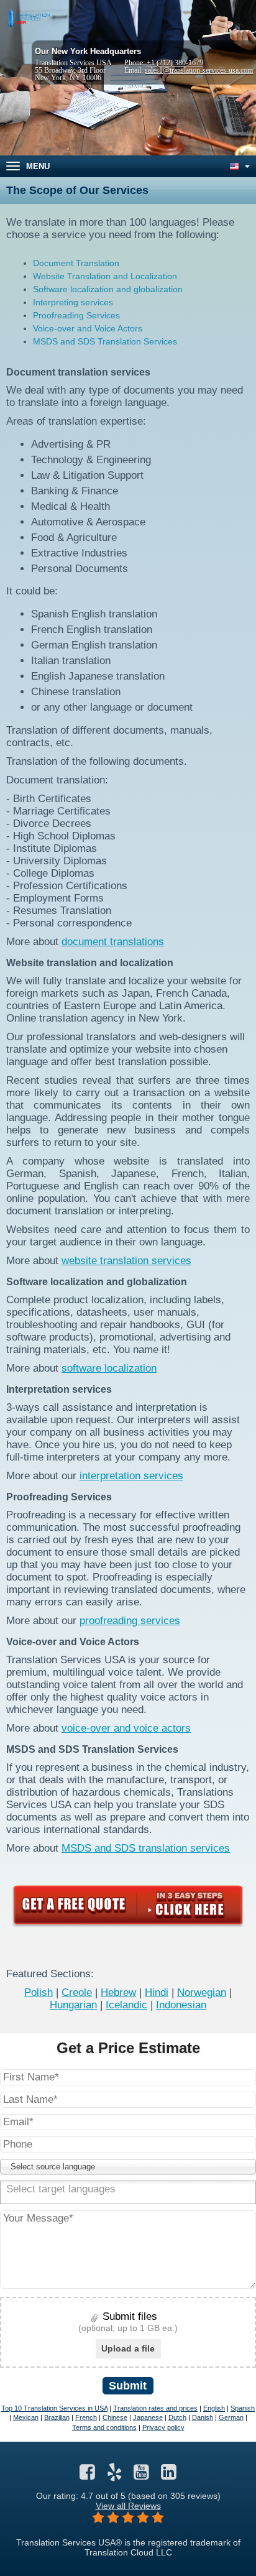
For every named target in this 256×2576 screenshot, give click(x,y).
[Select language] (239, 166)
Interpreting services (73, 302)
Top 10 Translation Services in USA (54, 2408)
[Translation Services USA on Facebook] (87, 2475)
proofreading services (130, 1621)
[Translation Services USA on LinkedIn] (169, 2475)
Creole (77, 1992)
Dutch (177, 2417)
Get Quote (128, 1905)
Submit (128, 2386)
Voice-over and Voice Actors (88, 328)
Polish (39, 1992)
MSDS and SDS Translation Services (105, 341)
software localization (109, 1368)
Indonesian (181, 2005)
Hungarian (73, 2005)
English (214, 2408)
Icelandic (126, 2005)
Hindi (157, 1992)
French (86, 2417)
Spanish (243, 2408)
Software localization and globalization (108, 289)
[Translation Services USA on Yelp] (115, 2475)
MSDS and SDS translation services (146, 1848)
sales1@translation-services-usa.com (199, 70)
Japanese (148, 2417)
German (231, 2417)
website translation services (126, 1261)
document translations (113, 942)
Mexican (26, 2417)
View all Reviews (128, 2506)
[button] (128, 2167)
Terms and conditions (104, 2427)
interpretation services (131, 1476)
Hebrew (118, 1992)
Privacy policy (163, 2427)
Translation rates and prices (155, 2408)
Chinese (115, 2417)
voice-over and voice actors (126, 1728)
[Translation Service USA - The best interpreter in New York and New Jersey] (28, 18)
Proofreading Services (76, 315)
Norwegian (202, 1992)
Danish (203, 2417)
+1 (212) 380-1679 (175, 63)
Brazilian (57, 2417)
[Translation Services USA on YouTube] (141, 2475)
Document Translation (76, 263)
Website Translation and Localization (105, 276)
